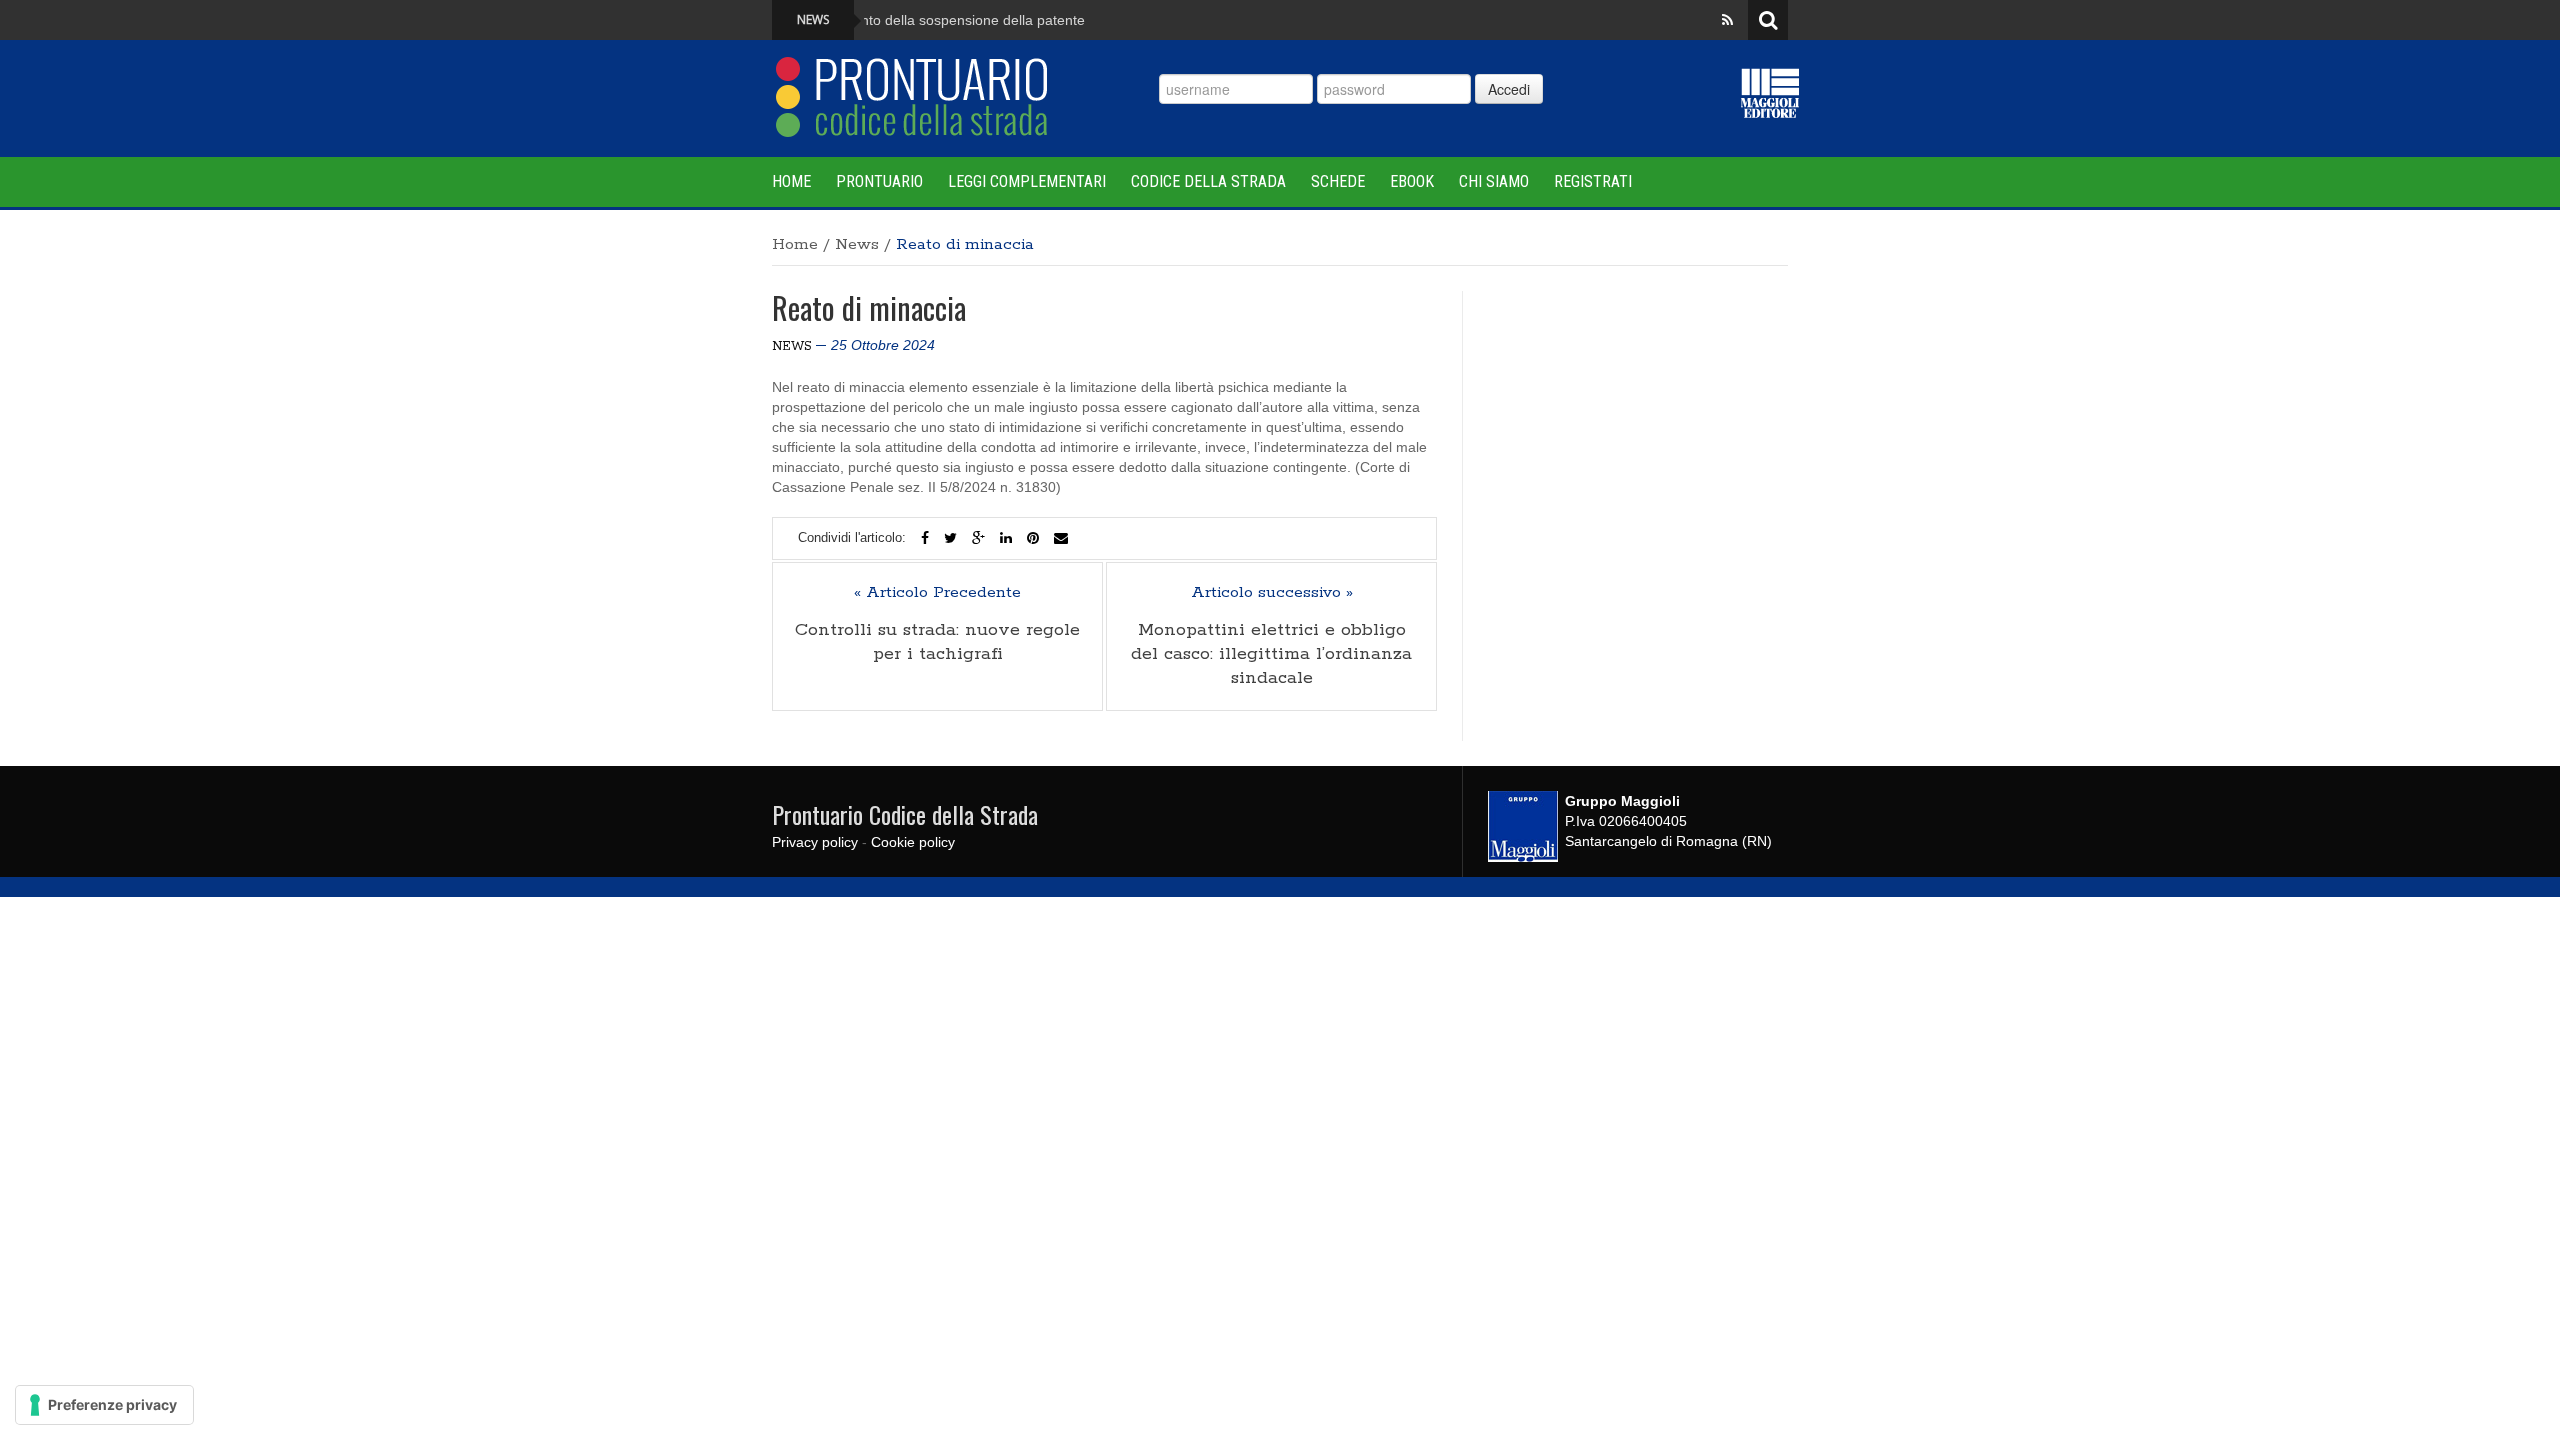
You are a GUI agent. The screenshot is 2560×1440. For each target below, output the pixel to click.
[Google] (978, 538)
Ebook (1412, 181)
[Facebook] (925, 538)
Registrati (1593, 181)
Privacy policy (815, 842)
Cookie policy (913, 842)
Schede (1338, 181)
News (857, 244)
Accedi (1509, 89)
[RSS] (1727, 20)
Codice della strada (1208, 181)
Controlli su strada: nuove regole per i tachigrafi (937, 642)
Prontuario (879, 181)
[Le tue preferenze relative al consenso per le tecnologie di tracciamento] (104, 1405)
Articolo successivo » (1272, 593)
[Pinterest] (1033, 538)
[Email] (1061, 538)
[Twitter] (950, 538)
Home (791, 181)
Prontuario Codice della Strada (905, 814)
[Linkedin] (1006, 538)
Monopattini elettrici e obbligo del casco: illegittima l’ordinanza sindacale (1271, 654)
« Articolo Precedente (937, 593)
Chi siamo (1494, 181)
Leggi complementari (1027, 181)
